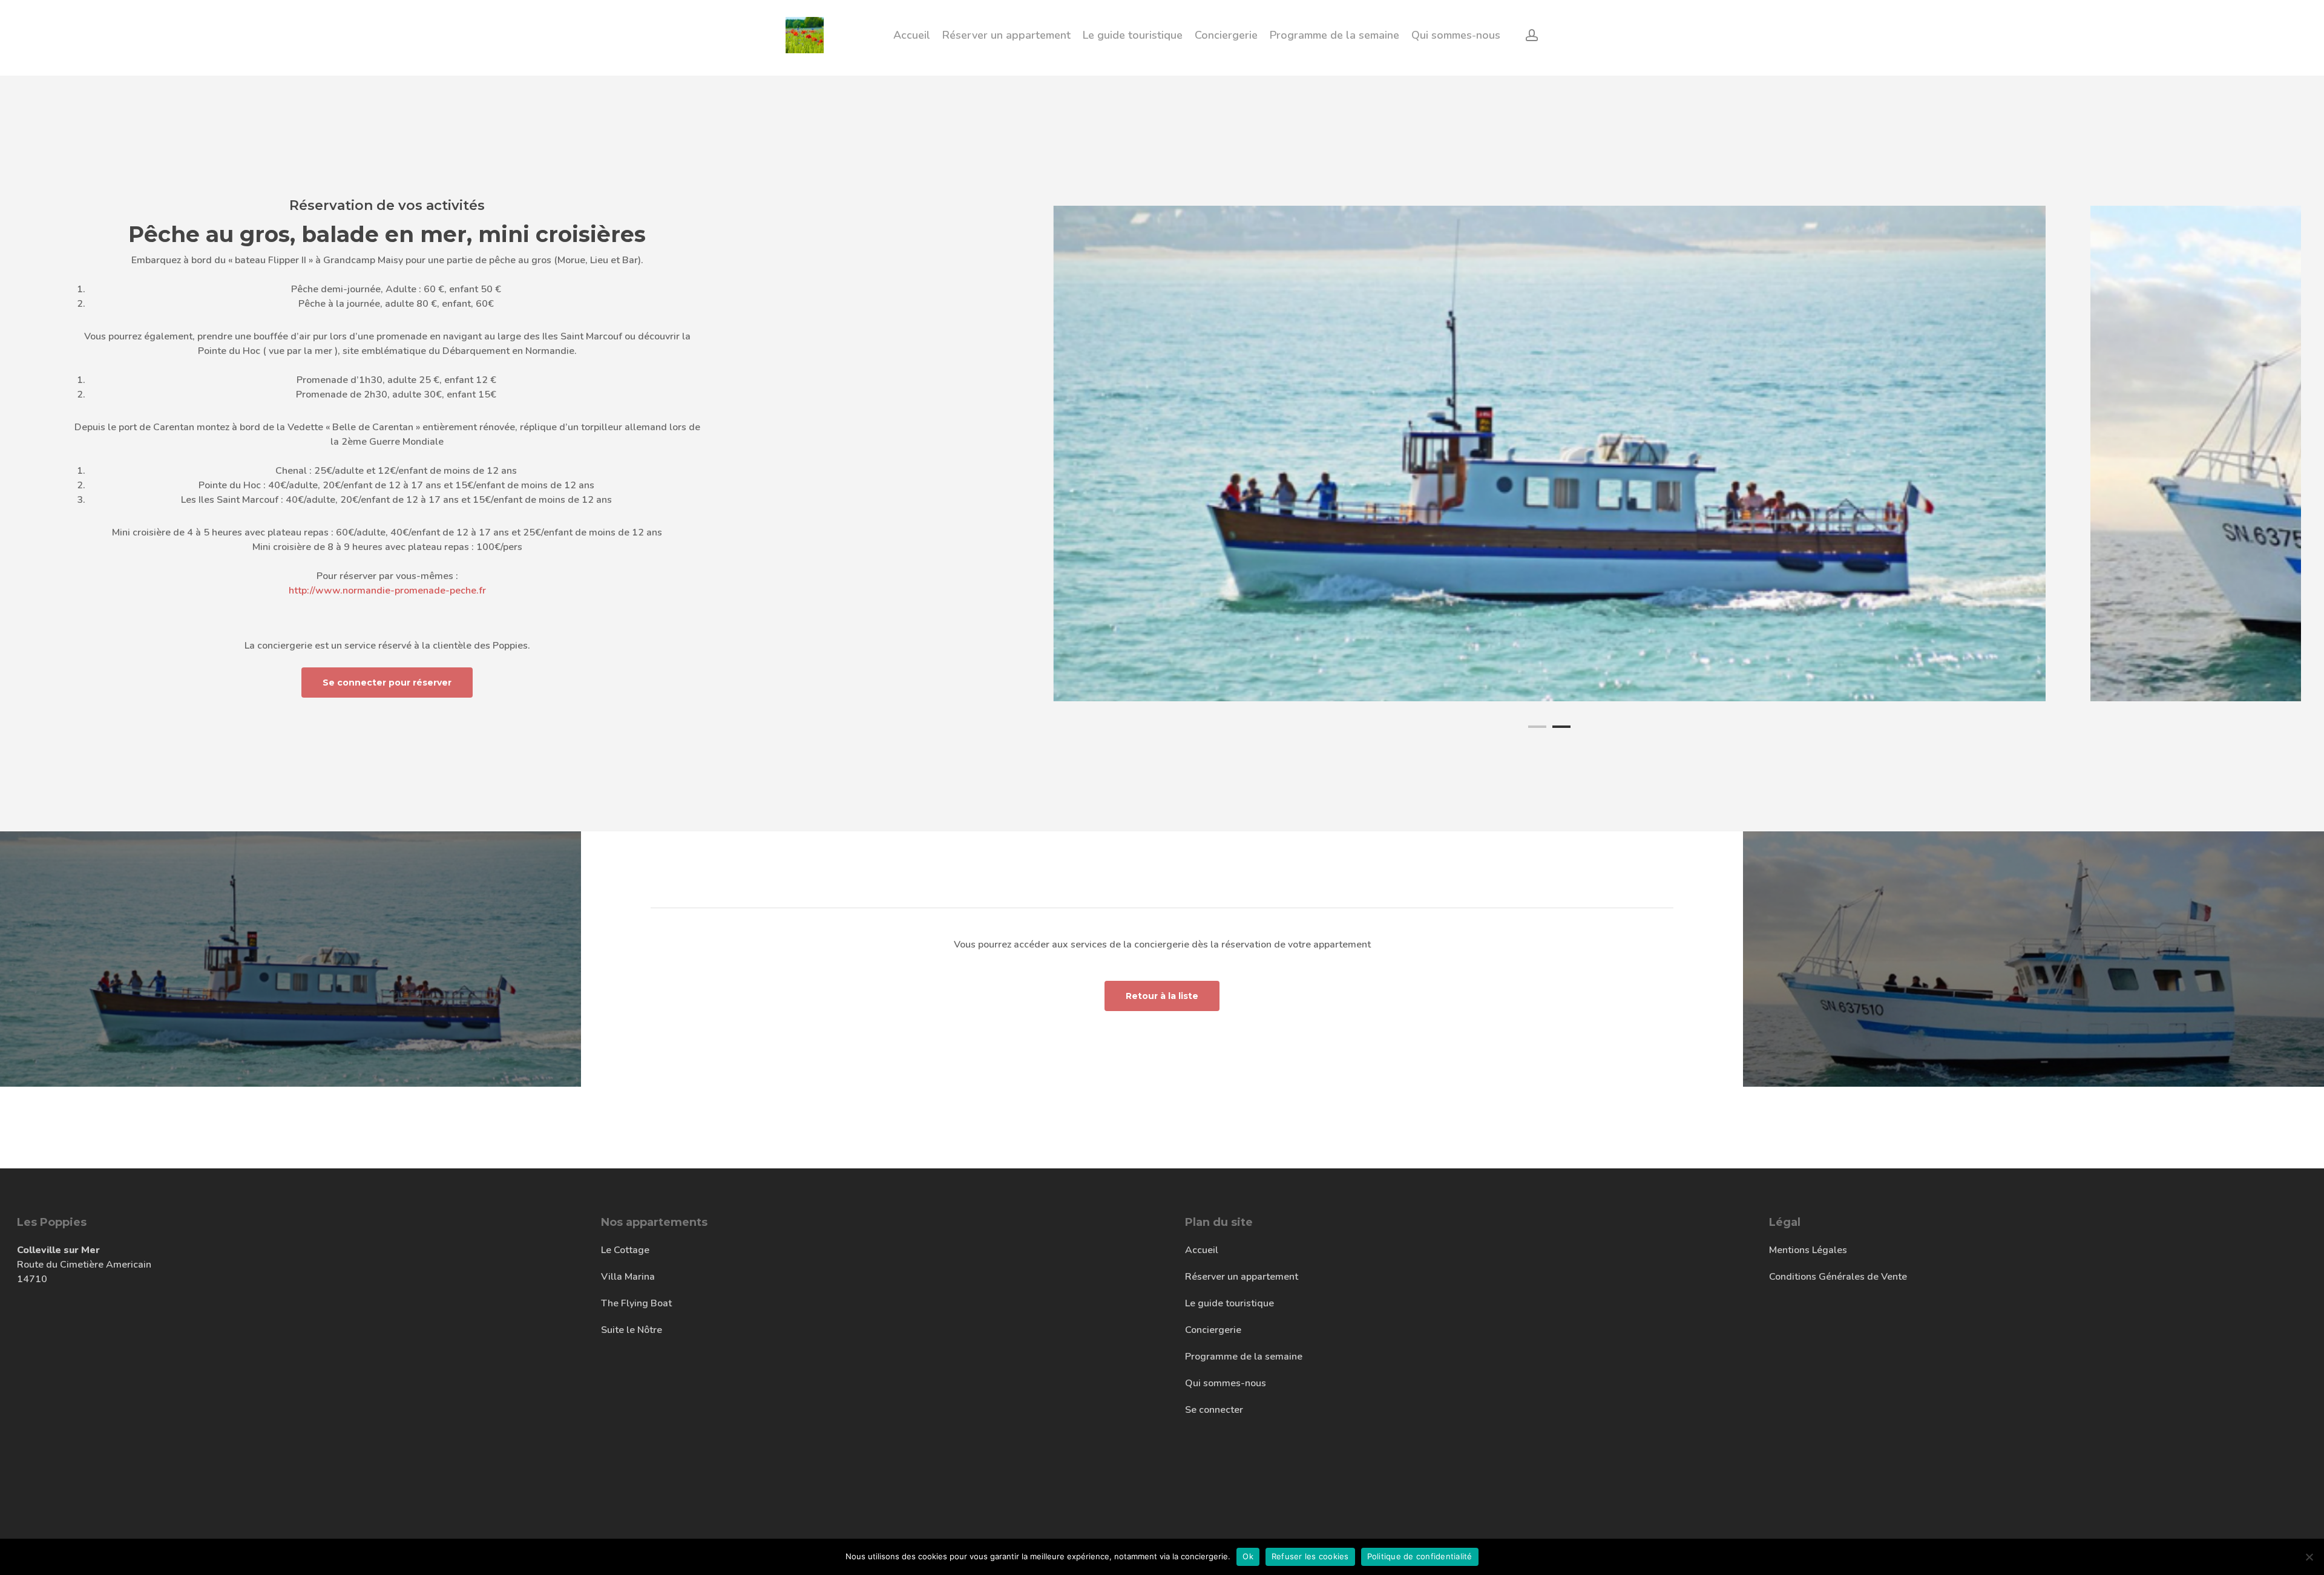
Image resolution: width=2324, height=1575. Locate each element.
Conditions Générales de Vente (1838, 1277)
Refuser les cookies (1310, 1556)
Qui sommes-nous (1226, 1383)
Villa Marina (628, 1277)
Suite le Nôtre (632, 1330)
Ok (1248, 1556)
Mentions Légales (1808, 1250)
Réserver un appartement (1242, 1277)
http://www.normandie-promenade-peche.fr (387, 591)
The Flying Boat (636, 1303)
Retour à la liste (1162, 996)
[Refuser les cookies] (2309, 1557)
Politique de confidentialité (1420, 1556)
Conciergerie (1213, 1330)
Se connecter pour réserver (387, 683)
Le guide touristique (1229, 1303)
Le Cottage (625, 1250)
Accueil (1202, 1250)
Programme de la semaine (1244, 1357)
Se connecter (1214, 1410)
